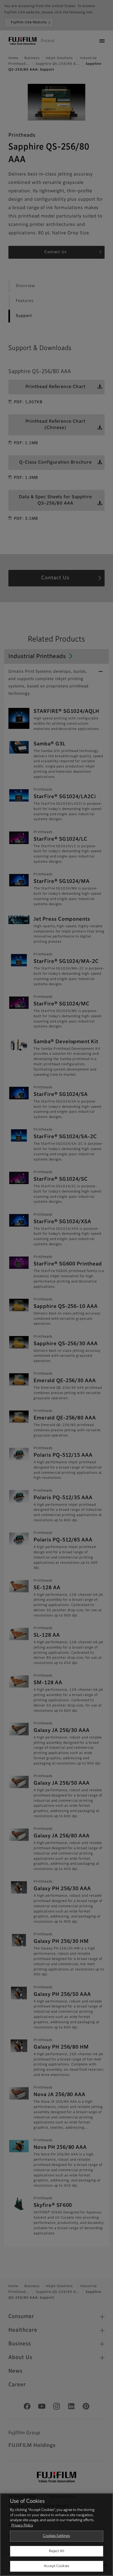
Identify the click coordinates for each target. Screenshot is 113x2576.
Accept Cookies (56, 2566)
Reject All (56, 2551)
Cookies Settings (56, 2536)
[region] (56, 2535)
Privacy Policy (22, 2525)
